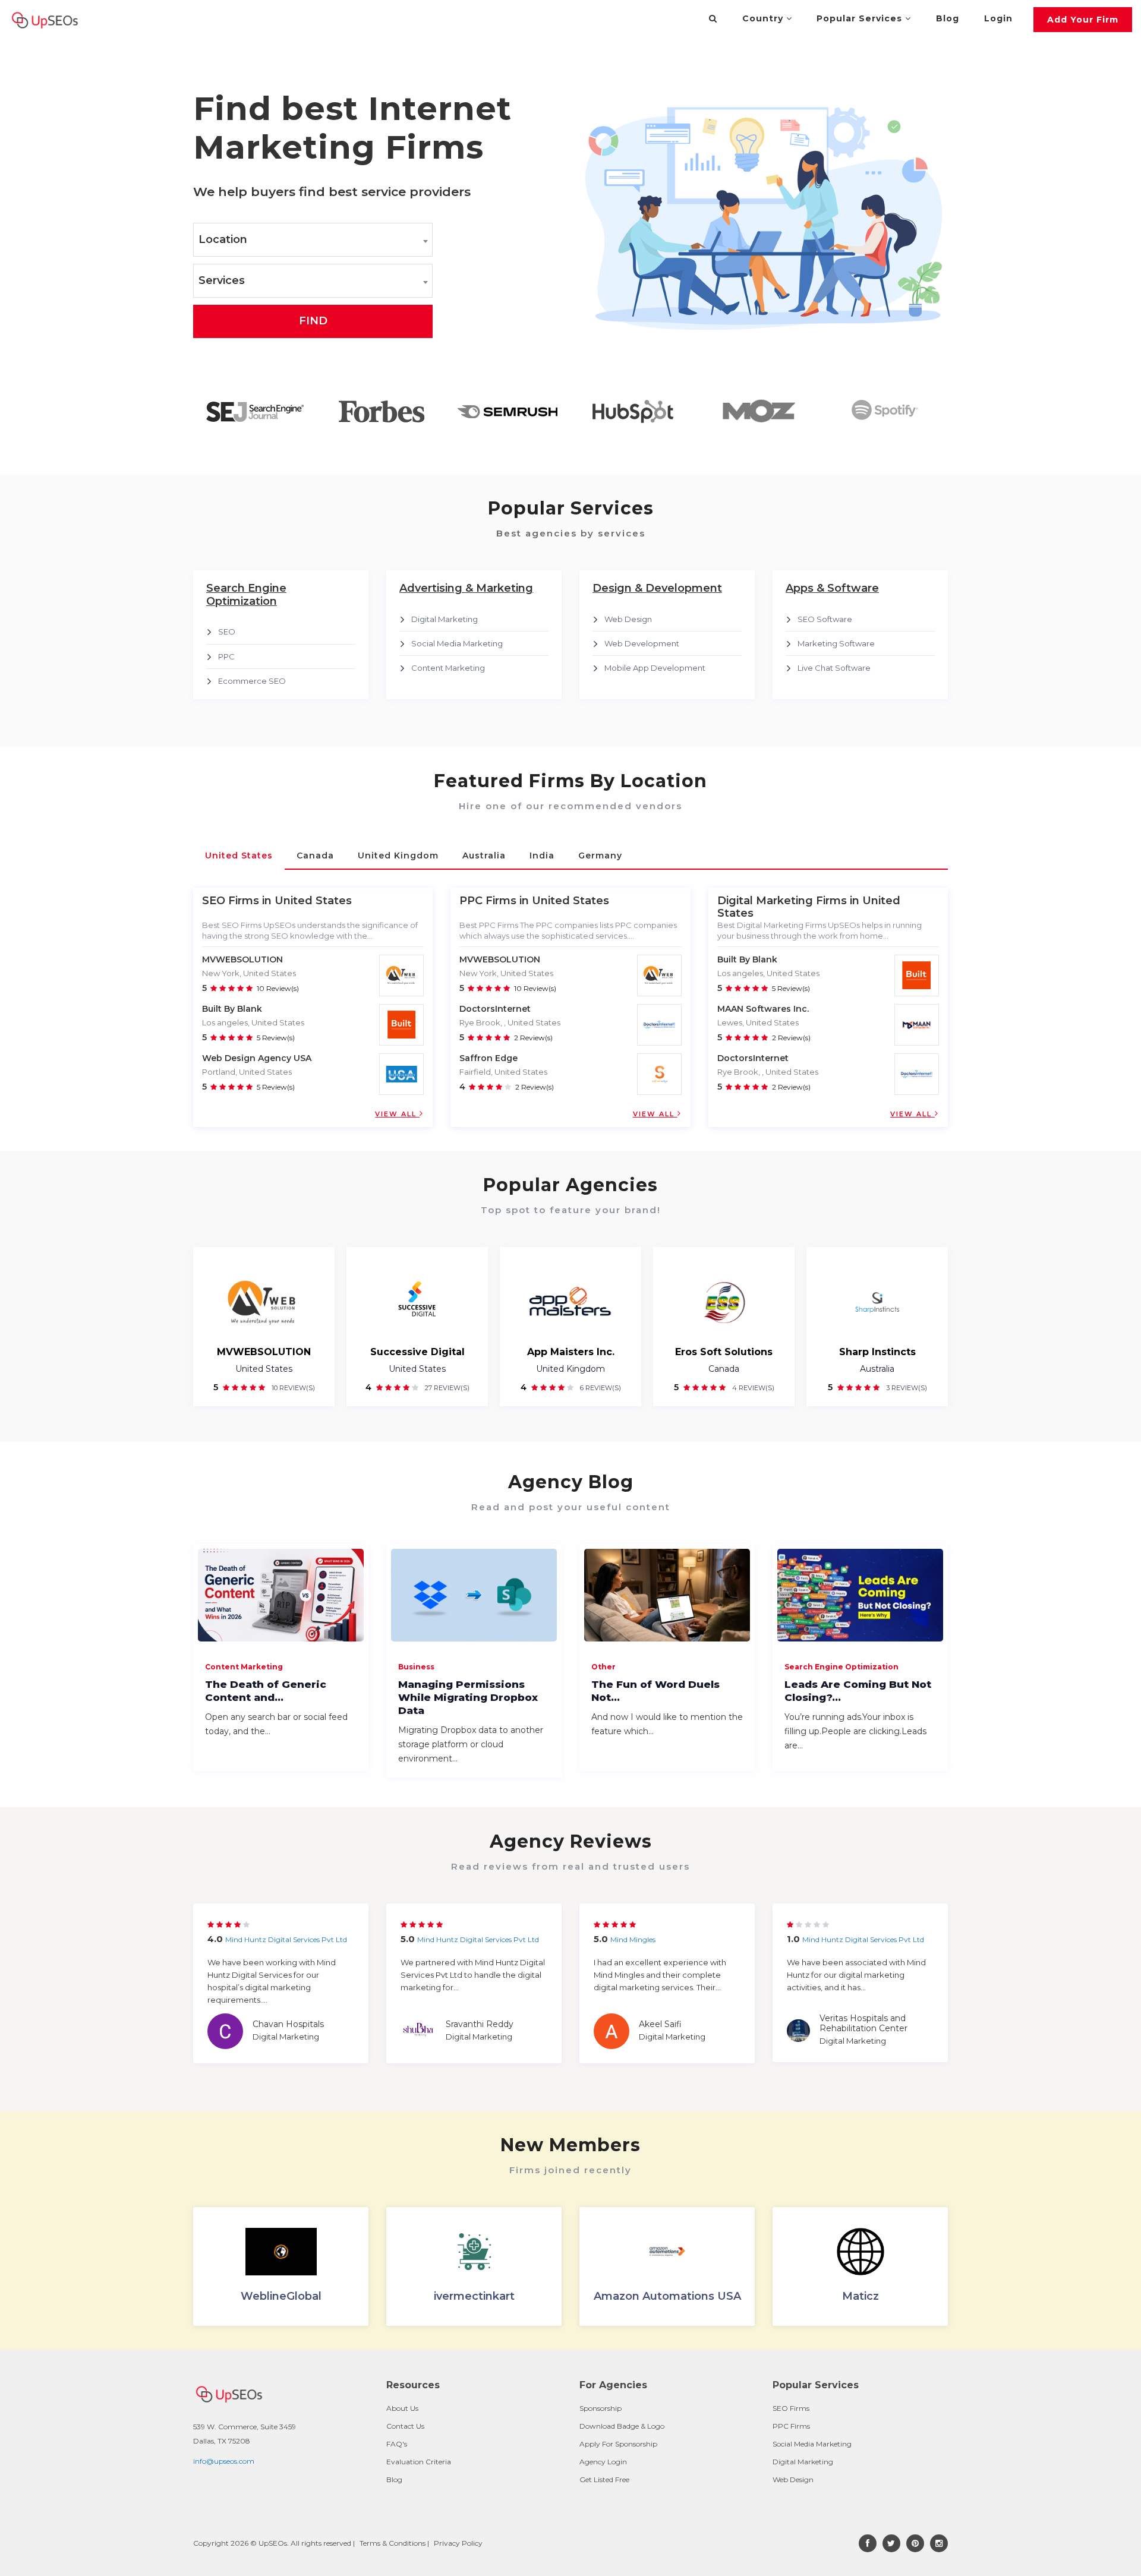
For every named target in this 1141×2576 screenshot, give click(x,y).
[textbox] (313, 240)
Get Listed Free (604, 2479)
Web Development (642, 643)
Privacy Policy (458, 2543)
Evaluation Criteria (419, 2462)
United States (264, 1369)
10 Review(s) (278, 988)
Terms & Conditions (393, 2543)
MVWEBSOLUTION (242, 959)
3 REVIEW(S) (906, 1388)
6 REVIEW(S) (600, 1388)
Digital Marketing (445, 619)
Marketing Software (836, 643)
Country (764, 18)
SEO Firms (791, 2408)
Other (603, 1667)
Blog (948, 18)
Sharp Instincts (877, 1352)
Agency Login (603, 2462)
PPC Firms (791, 2426)
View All (397, 1114)
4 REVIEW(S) (752, 1388)
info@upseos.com (224, 2461)
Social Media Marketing (457, 643)
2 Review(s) (533, 1038)
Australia (877, 1369)
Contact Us (405, 2426)
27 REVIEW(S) (446, 1388)
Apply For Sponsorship (618, 2444)
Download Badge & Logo (622, 2426)
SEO (227, 632)
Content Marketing (448, 668)
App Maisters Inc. (571, 1352)
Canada (724, 1369)
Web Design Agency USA (257, 1058)
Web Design (628, 619)
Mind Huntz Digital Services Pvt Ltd (286, 1939)
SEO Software (825, 619)
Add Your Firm (1083, 20)
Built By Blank (232, 1009)
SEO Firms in (237, 901)
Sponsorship (601, 2408)
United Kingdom (570, 1369)
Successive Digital (417, 1352)
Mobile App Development (655, 668)
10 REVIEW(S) (292, 1388)
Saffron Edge (488, 1058)
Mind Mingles (633, 1939)
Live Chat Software (834, 668)
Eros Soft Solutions (724, 1352)
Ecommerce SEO (252, 681)
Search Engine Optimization (841, 1667)
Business (416, 1667)
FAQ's (397, 2444)
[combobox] (313, 240)
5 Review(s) (276, 1038)
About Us (402, 2408)
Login (998, 18)
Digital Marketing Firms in (788, 901)
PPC (226, 656)
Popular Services (861, 18)
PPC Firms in (494, 901)
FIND (313, 321)
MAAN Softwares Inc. (763, 1009)
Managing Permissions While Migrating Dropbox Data (468, 1697)
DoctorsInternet (495, 1009)
